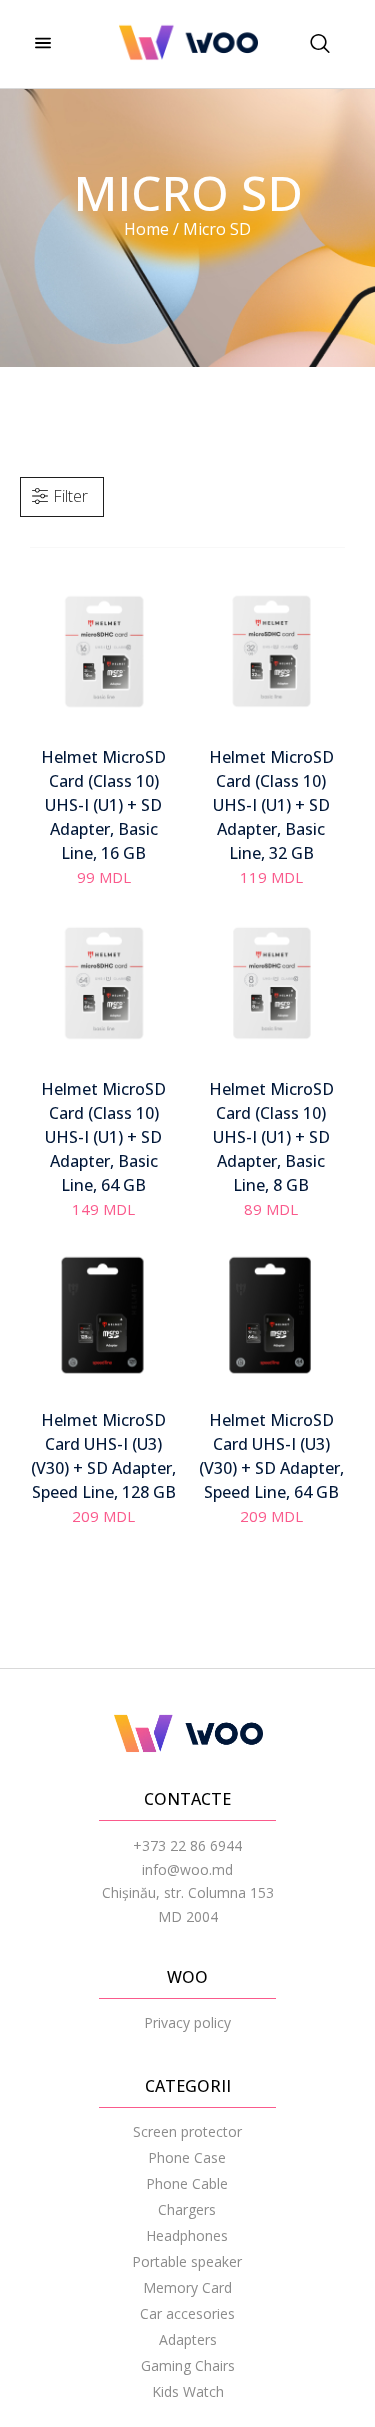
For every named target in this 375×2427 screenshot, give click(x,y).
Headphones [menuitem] (187, 2235)
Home (146, 229)
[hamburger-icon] (42, 44)
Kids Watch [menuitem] (188, 2391)
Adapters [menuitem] (188, 2339)
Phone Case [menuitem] (187, 2157)
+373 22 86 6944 (187, 1845)
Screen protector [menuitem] (187, 2131)
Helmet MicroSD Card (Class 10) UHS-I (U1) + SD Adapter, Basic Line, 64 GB (103, 1137)
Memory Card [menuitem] (187, 2287)
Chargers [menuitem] (187, 2209)
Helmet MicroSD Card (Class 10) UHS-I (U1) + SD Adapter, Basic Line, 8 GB (271, 1137)
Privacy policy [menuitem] (187, 2022)
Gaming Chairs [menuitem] (188, 2365)
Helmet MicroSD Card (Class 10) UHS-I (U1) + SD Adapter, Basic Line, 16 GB (103, 805)
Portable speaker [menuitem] (187, 2261)
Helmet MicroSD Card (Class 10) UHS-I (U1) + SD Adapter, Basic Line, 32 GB (271, 805)
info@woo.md (187, 1869)
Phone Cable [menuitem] (187, 2183)
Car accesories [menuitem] (187, 2313)
